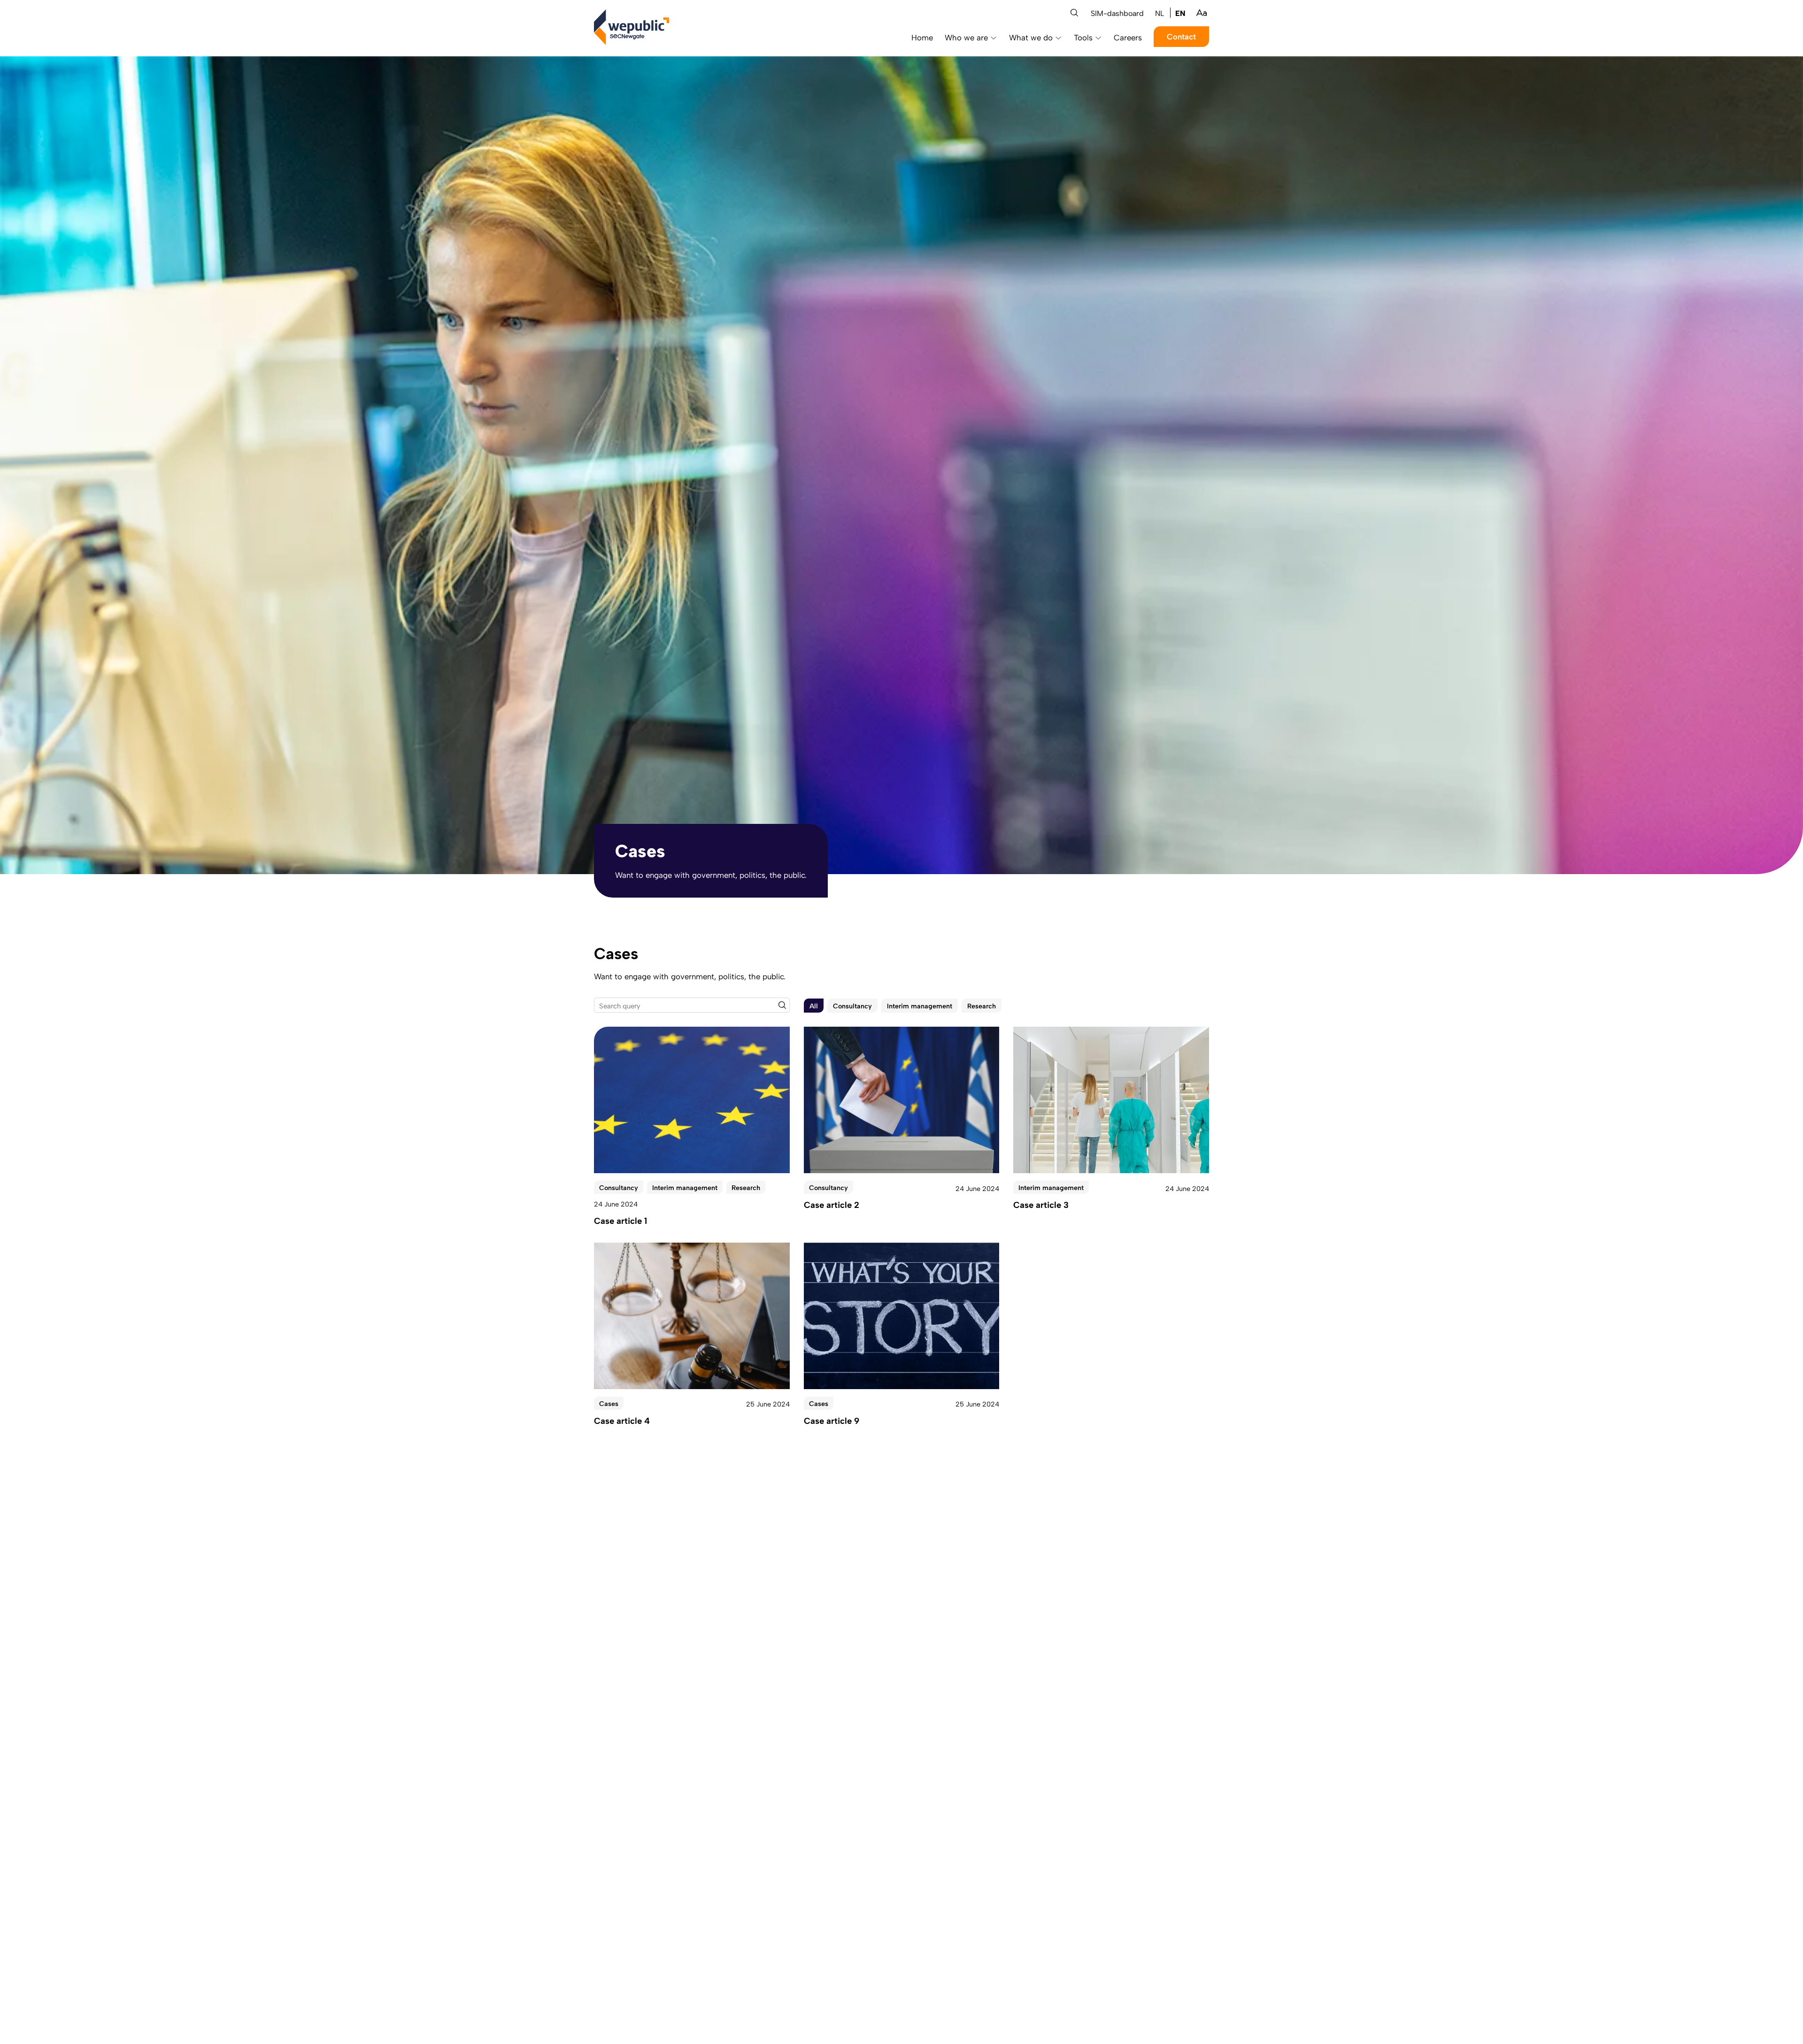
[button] (1074, 13)
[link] (1160, 13)
